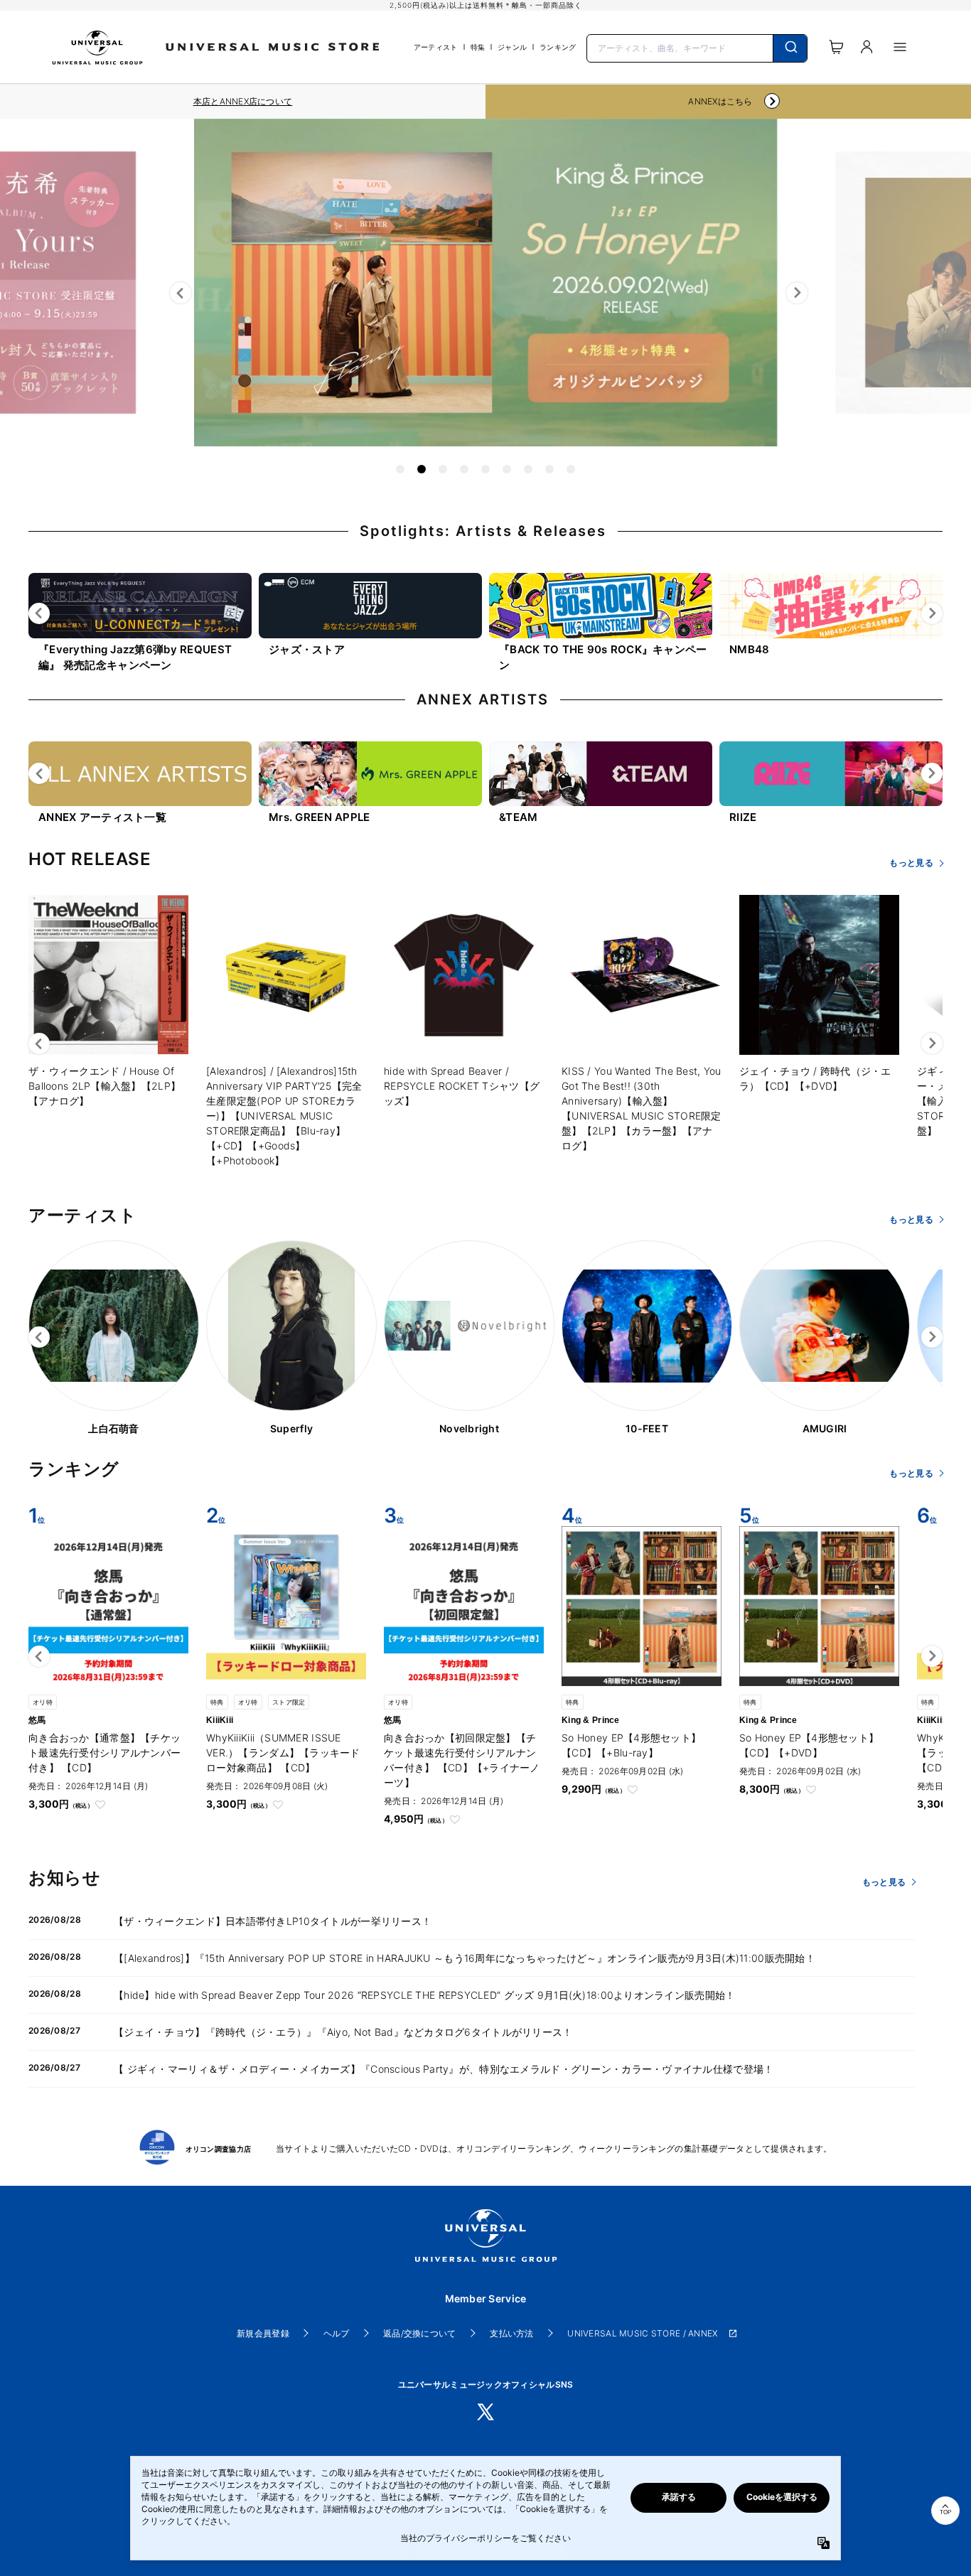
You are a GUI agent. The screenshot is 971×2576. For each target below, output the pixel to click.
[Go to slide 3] (443, 469)
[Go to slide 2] (422, 469)
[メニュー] (900, 47)
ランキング (558, 47)
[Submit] (790, 48)
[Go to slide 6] (507, 469)
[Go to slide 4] (464, 469)
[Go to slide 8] (549, 469)
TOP (945, 2512)
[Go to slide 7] (528, 469)
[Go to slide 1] (400, 469)
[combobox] (697, 47)
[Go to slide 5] (485, 469)
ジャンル (512, 47)
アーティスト (436, 47)
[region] (243, 102)
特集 (478, 47)
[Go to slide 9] (571, 469)
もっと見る (911, 863)
